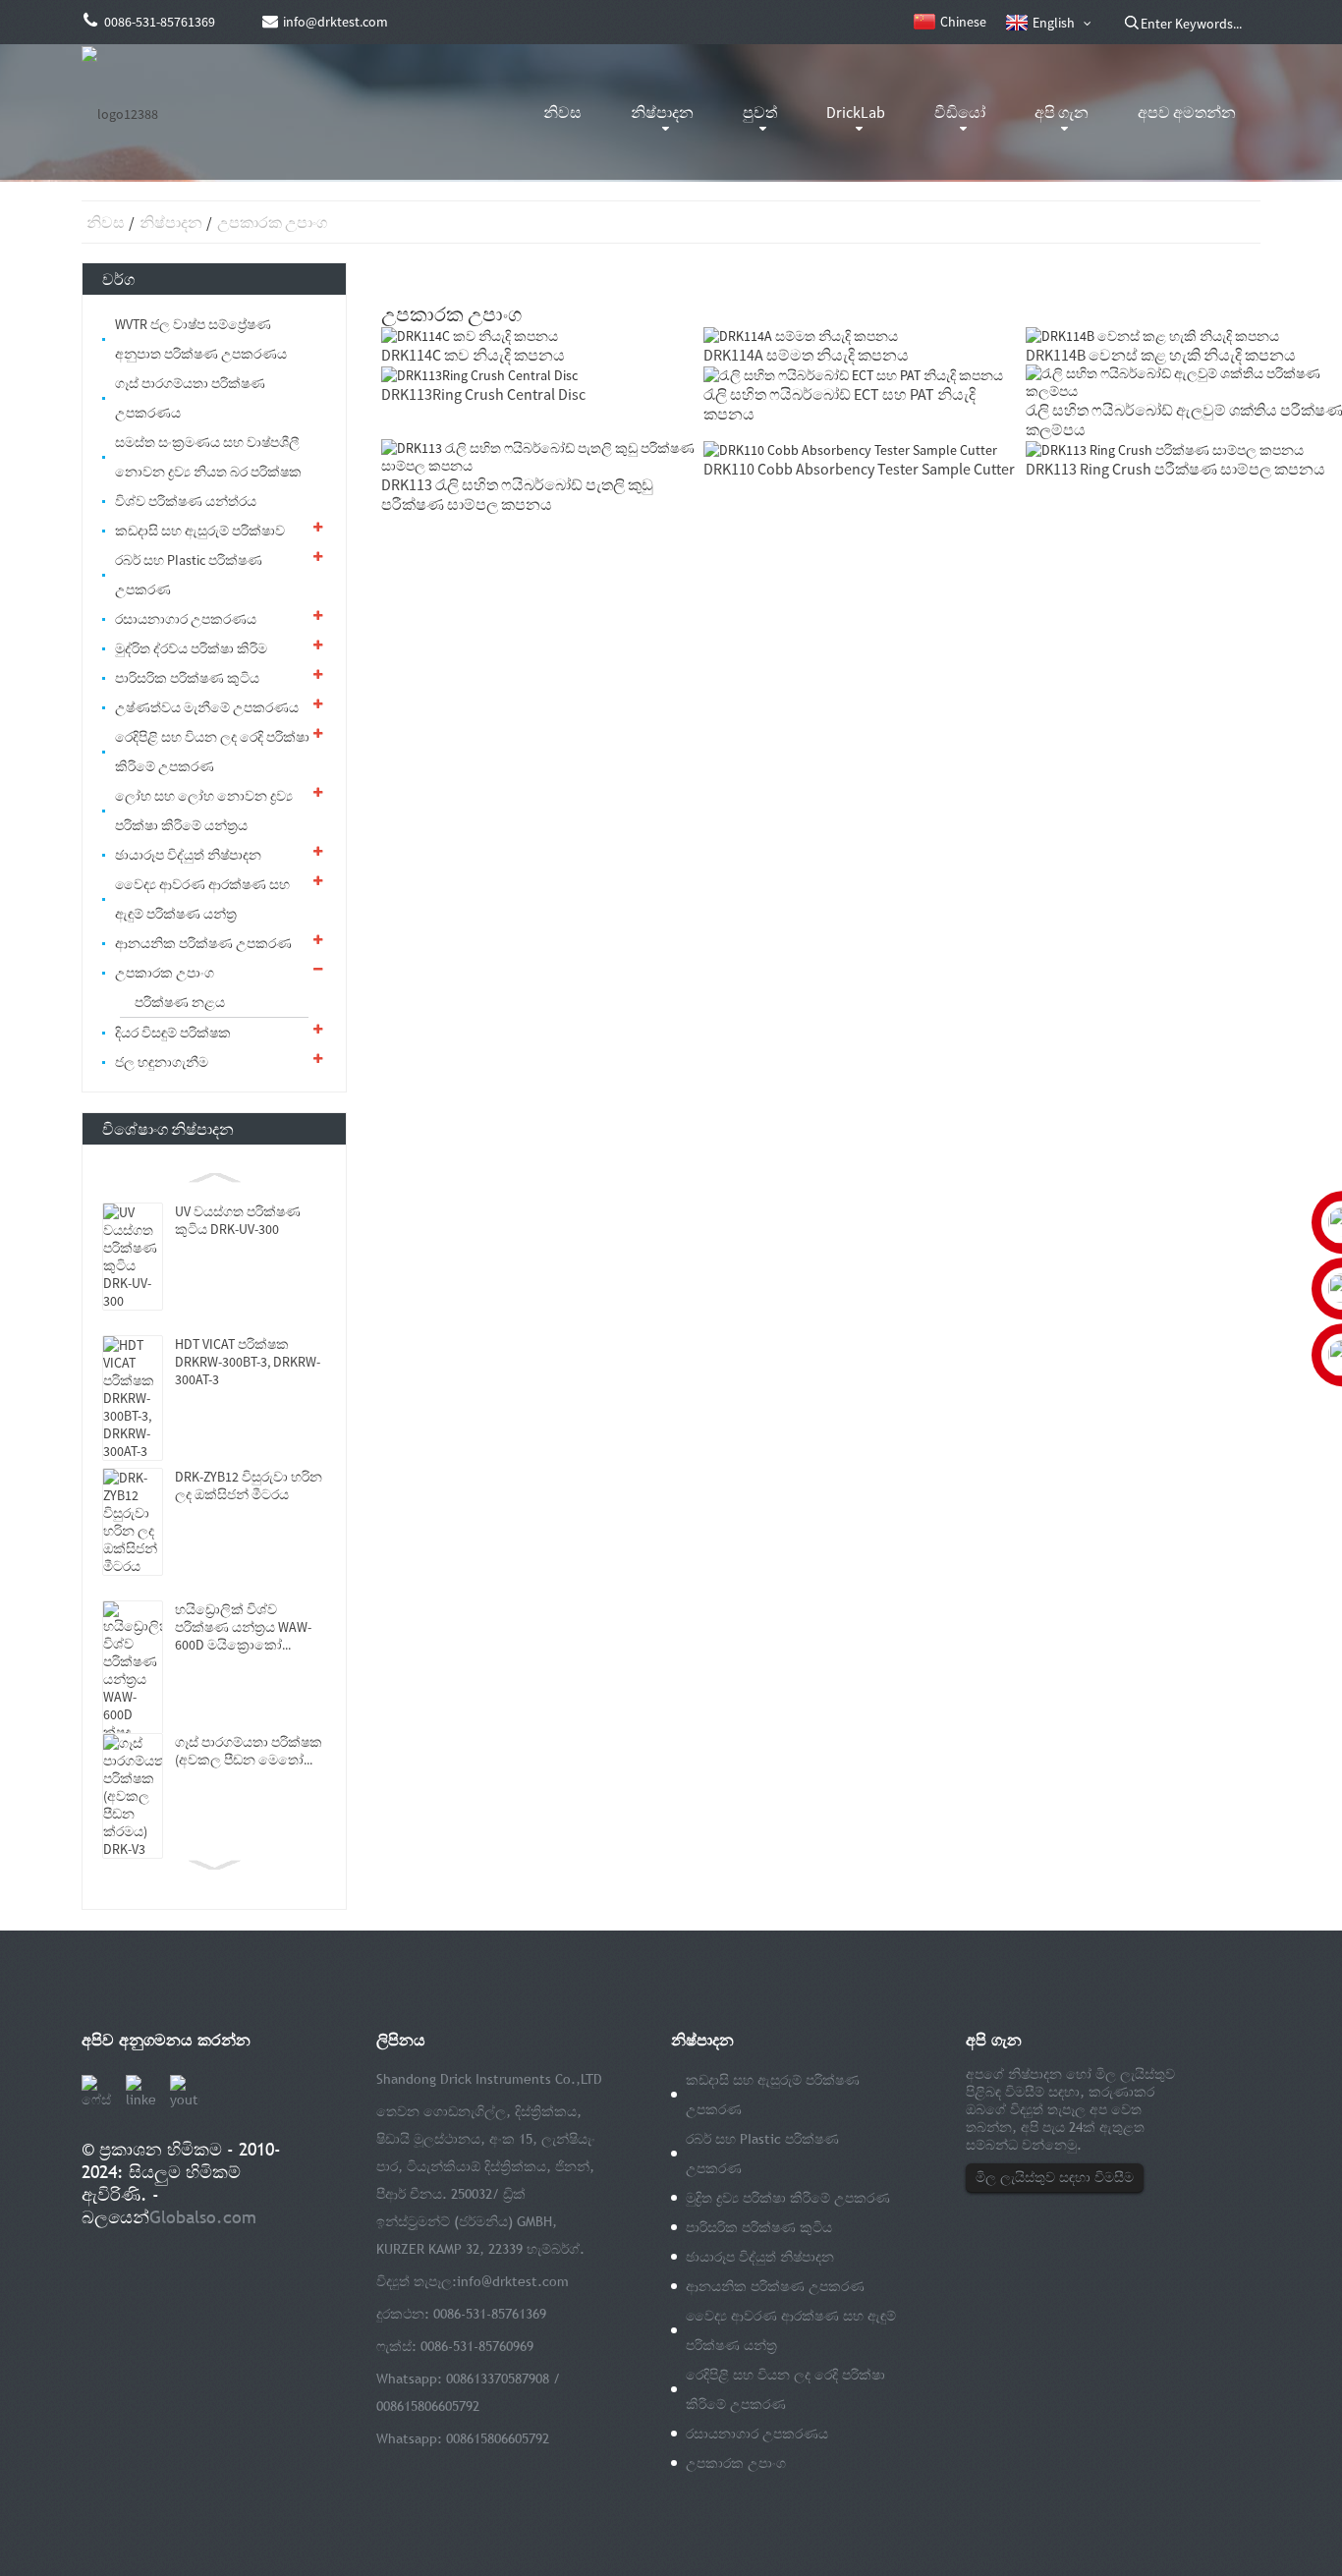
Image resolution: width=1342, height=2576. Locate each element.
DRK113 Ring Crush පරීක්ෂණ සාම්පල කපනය (1175, 469)
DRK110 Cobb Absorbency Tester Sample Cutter (859, 469)
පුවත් (760, 112)
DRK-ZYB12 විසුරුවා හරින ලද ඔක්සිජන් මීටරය (249, 1485)
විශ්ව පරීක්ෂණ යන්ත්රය (186, 501)
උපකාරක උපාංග (272, 222)
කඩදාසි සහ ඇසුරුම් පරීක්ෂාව (200, 531)
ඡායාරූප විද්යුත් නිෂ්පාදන (188, 855)
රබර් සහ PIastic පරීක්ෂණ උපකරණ (189, 575)
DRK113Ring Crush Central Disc (483, 394)
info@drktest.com (513, 2281)
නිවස (562, 112)
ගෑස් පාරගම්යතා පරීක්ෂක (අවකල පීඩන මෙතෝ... (249, 1751)
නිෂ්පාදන (662, 112)
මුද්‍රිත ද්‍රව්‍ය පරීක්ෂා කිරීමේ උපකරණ (788, 2198)
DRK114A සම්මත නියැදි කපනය (806, 355)
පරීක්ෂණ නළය (180, 1002)
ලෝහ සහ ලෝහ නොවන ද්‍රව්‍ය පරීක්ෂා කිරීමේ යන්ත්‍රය (204, 811)
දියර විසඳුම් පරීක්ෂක (173, 1033)
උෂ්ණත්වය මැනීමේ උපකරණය (207, 707)
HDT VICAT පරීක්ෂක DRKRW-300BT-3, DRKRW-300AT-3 (248, 1362)
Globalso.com (203, 2217)
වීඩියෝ (960, 112)
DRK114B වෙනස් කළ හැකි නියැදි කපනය (1161, 355)
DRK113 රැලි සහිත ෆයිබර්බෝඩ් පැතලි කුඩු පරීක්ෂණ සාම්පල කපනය (517, 494)
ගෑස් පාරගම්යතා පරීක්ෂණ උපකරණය (190, 398)
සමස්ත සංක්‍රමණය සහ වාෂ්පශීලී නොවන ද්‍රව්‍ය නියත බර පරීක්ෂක (208, 457)
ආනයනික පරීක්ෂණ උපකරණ (203, 943)
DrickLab (856, 112)
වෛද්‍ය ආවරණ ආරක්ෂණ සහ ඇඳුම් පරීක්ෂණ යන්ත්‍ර (202, 899)
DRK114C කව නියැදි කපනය (473, 355)
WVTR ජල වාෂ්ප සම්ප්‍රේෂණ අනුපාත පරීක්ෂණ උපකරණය (201, 339)
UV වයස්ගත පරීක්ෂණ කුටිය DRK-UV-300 (238, 1220)
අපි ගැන (1062, 112)
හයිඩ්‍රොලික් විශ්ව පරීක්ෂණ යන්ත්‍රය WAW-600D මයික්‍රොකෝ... (243, 1627)
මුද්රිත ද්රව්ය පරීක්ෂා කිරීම (191, 648)
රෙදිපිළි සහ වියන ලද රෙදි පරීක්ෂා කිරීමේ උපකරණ (212, 752)
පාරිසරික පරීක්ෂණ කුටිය (187, 678)
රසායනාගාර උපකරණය (186, 619)
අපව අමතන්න (1187, 112)
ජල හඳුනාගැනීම (162, 1062)
